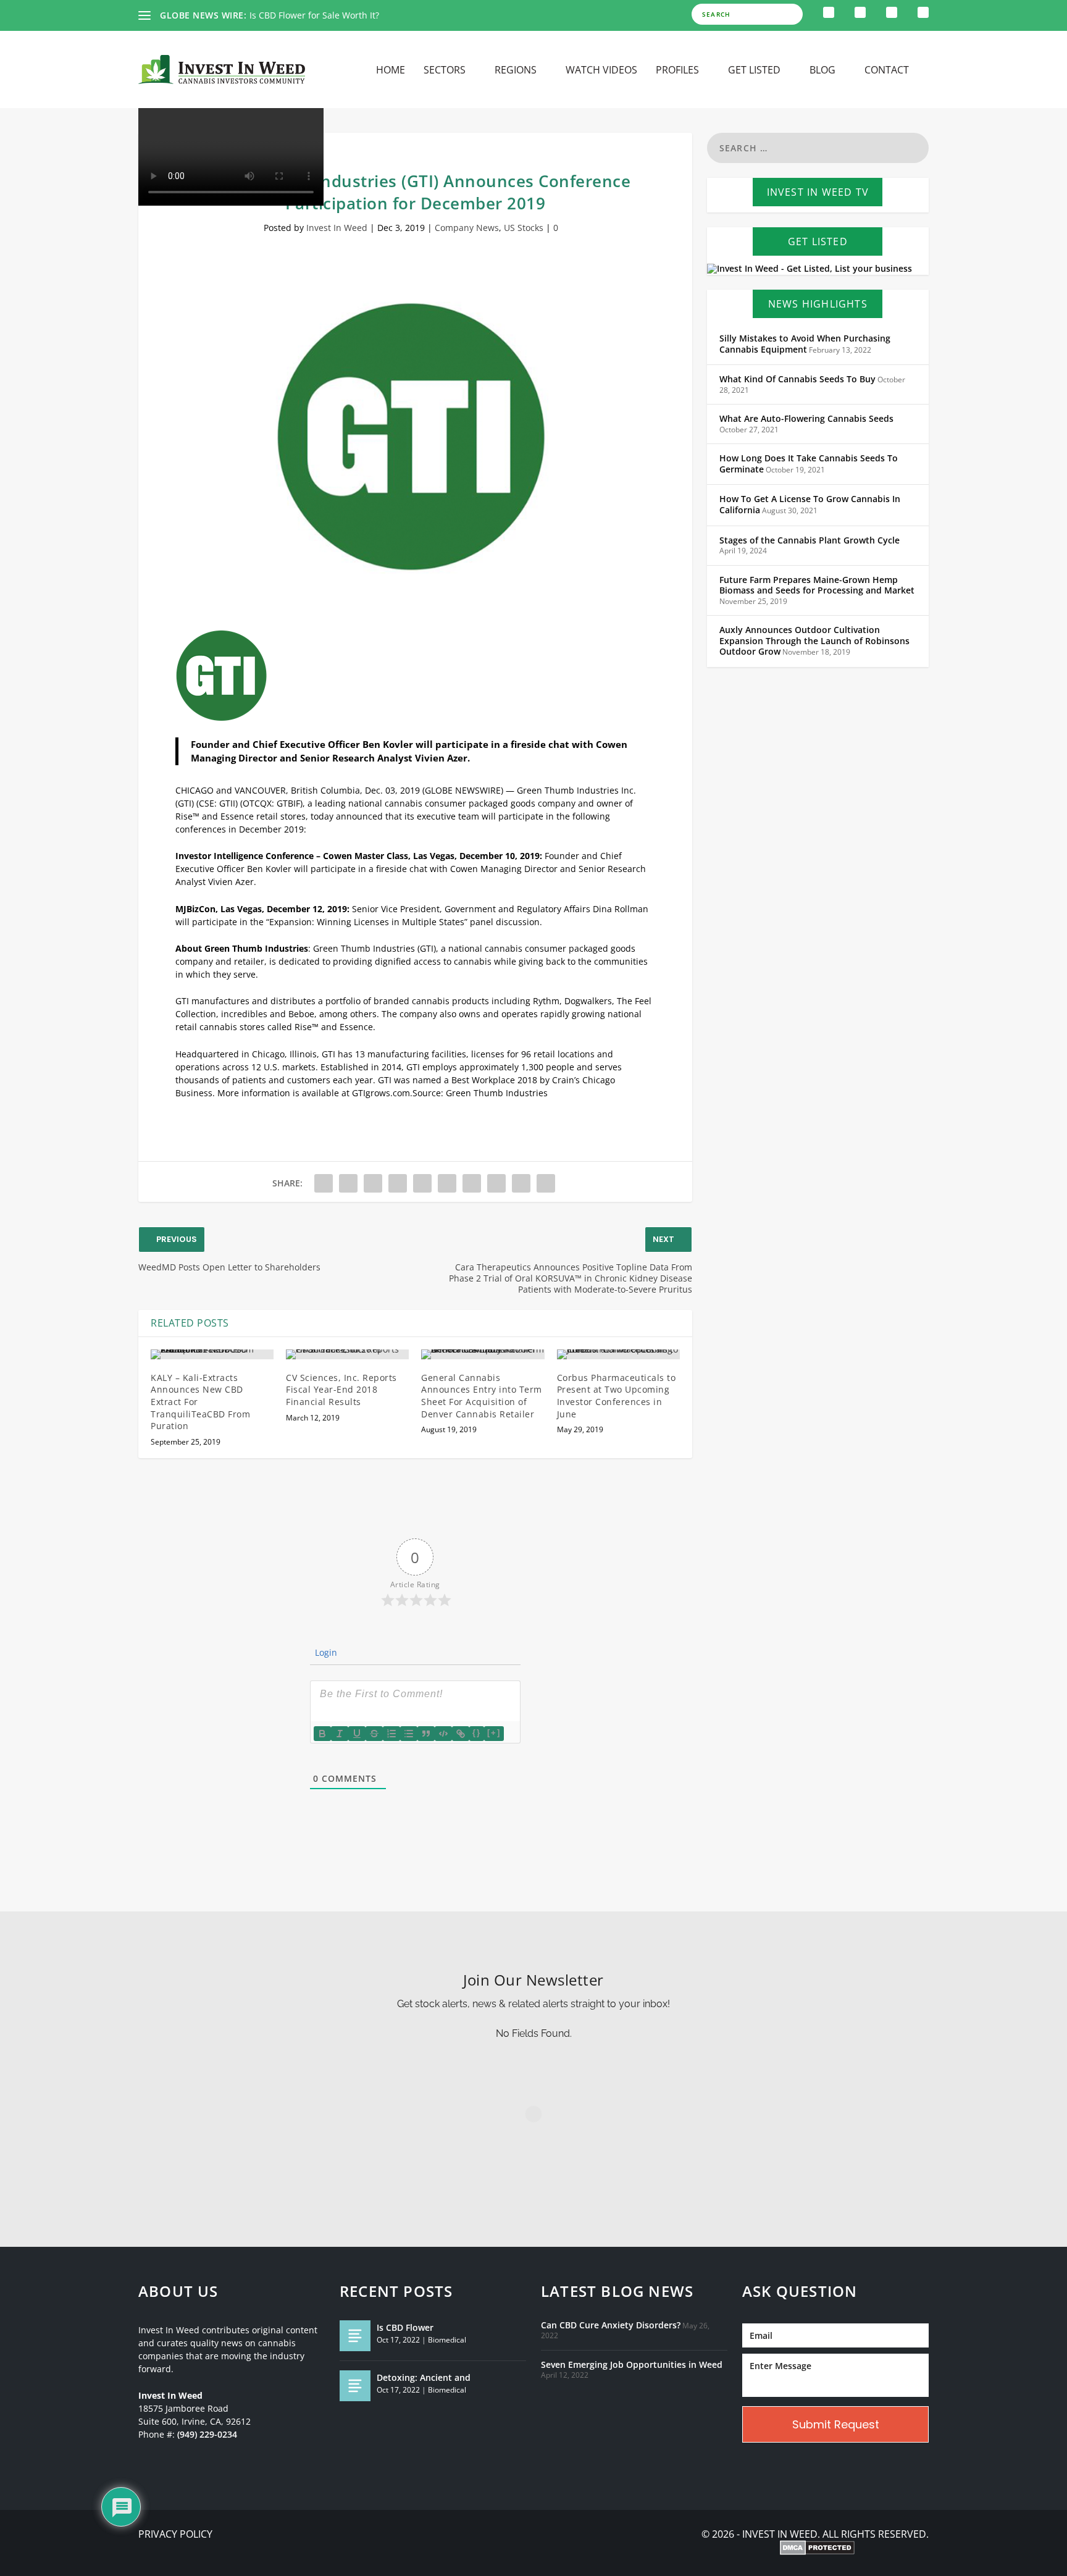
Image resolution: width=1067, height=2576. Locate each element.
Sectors (445, 71)
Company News (467, 228)
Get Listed (754, 71)
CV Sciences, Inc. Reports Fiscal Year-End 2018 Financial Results (341, 1390)
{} (477, 1733)
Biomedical (447, 2340)
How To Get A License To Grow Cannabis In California (810, 505)
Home (391, 71)
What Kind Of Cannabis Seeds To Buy (797, 379)
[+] (494, 1733)
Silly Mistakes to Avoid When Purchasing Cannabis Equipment (805, 344)
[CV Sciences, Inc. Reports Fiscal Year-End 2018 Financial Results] (347, 1354)
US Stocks (524, 228)
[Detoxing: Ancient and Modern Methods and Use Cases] (355, 2386)
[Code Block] (443, 1734)
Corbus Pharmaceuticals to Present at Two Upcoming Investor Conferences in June (617, 1396)
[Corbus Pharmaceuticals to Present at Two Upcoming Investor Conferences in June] (618, 1354)
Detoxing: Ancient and (424, 2377)
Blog (822, 71)
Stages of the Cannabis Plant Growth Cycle (810, 540)
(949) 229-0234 (207, 2435)
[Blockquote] (426, 1734)
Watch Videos (601, 71)
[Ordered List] (391, 1734)
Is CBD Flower (405, 2327)
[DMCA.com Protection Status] (817, 2549)
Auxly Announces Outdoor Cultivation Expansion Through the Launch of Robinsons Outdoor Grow (814, 641)
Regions (516, 71)
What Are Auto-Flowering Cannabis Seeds (806, 419)
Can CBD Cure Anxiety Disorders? (611, 2325)
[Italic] (340, 1734)
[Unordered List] (409, 1734)
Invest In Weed (337, 228)
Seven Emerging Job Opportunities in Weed (632, 2365)
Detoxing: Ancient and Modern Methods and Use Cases (364, 15)
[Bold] (322, 1734)
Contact (887, 71)
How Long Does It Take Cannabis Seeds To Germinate (809, 464)
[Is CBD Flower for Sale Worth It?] (355, 2336)
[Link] (461, 1734)
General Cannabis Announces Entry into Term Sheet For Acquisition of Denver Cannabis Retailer (482, 1396)
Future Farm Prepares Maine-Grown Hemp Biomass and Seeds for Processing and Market (817, 585)
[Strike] (374, 1734)
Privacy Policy (175, 2534)
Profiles (677, 71)
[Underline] (357, 1734)
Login (325, 1652)
